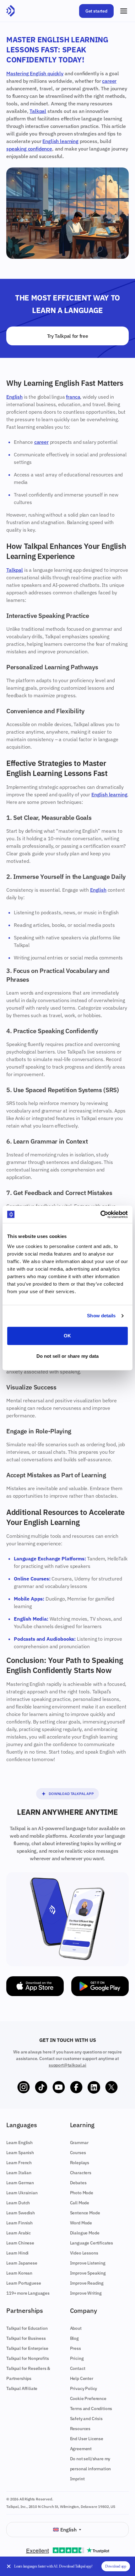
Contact (78, 2368)
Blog (74, 2338)
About (76, 2328)
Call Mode (80, 2203)
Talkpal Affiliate (22, 2388)
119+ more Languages (28, 2293)
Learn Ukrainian (22, 2193)
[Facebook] (76, 2087)
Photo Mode (82, 2193)
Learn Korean (19, 2273)
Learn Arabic (19, 2233)
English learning (60, 141)
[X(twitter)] (111, 2087)
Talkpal (38, 111)
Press (76, 2348)
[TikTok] (41, 2087)
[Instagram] (24, 2087)
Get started (96, 11)
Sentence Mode (85, 2213)
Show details (101, 1316)
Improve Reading (87, 2283)
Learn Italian (19, 2173)
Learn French (19, 2163)
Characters (81, 2173)
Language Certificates (92, 2243)
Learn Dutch (18, 2203)
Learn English (19, 2143)
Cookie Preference (88, 2398)
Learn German (20, 2183)
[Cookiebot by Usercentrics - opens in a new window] (100, 1214)
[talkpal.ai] (11, 11)
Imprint (77, 2479)
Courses (78, 2153)
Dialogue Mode (85, 2233)
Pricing (77, 2358)
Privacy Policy (84, 2388)
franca (73, 397)
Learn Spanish (20, 2153)
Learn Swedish (21, 2213)
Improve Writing (86, 2293)
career (109, 81)
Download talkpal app (71, 1794)
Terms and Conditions (91, 2409)
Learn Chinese (20, 2243)
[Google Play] (100, 1986)
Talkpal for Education (27, 2328)
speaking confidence (29, 149)
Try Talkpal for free (68, 336)
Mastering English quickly (35, 73)
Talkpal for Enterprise (27, 2348)
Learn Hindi (17, 2253)
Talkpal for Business (26, 2338)
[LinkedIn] (94, 2087)
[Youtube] (59, 2087)
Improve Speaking (88, 2273)
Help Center (82, 2378)
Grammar (79, 2143)
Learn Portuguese (24, 2283)
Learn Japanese (22, 2263)
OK (67, 1336)
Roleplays (80, 2163)
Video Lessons (84, 2253)
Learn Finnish (19, 2223)
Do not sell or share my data (68, 1356)
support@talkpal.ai (67, 2065)
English (14, 397)
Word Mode (81, 2223)
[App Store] (35, 1986)
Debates (78, 2183)
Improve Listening (88, 2263)
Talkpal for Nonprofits (27, 2358)
